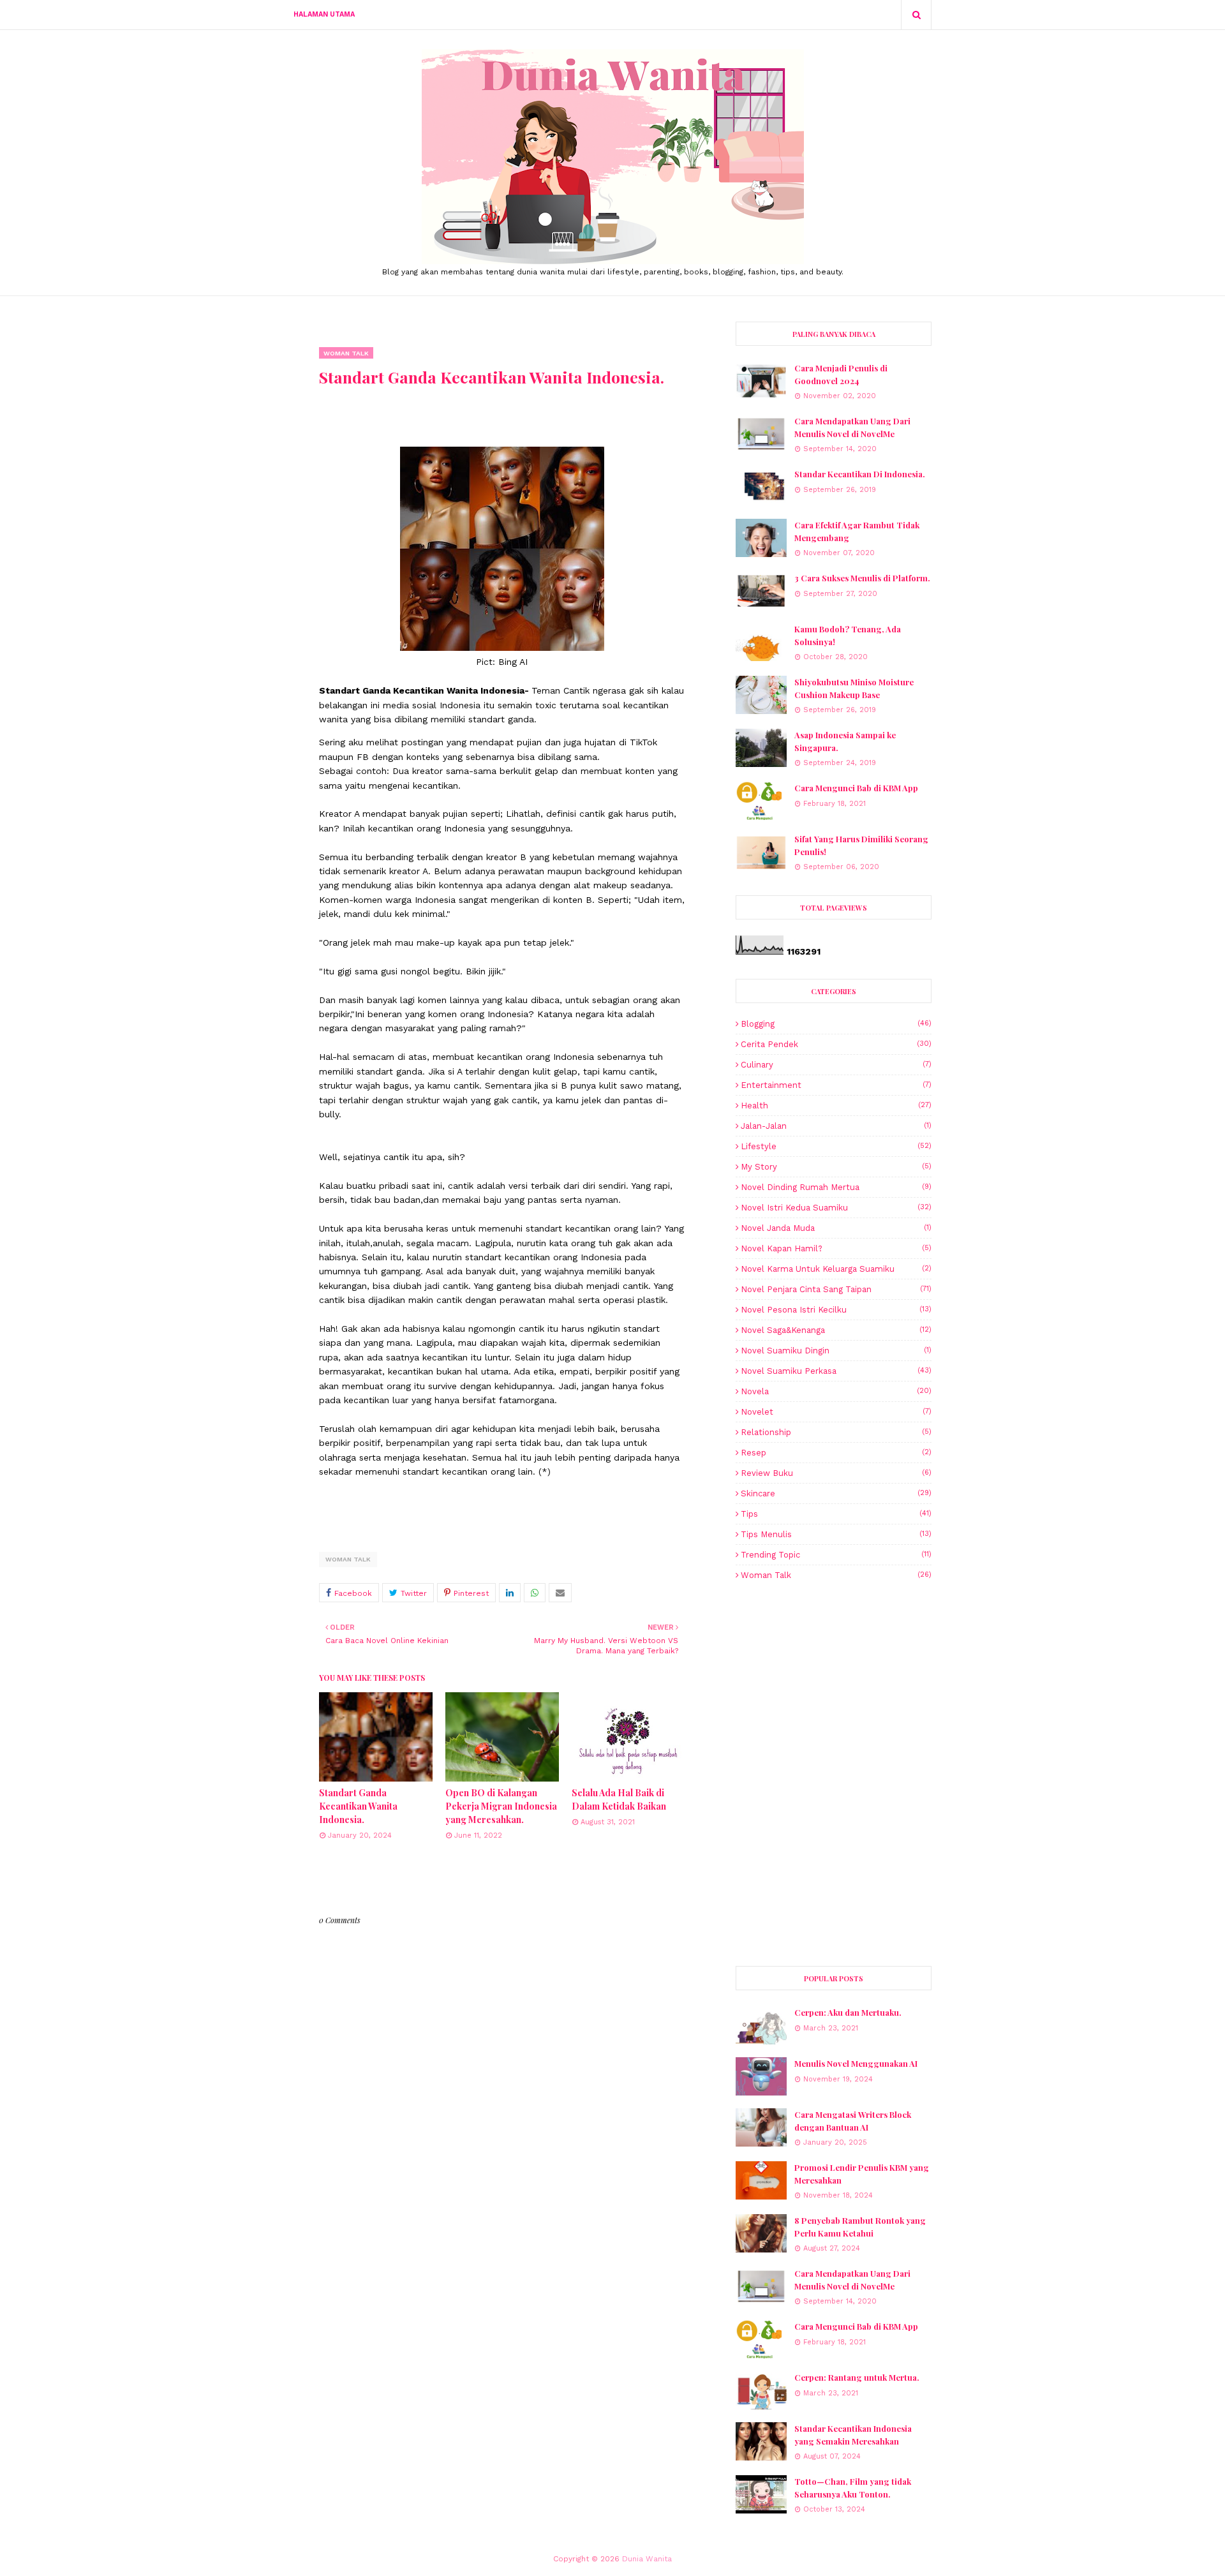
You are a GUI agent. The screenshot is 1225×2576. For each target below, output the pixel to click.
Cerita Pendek (836, 1044)
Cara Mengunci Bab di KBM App (856, 788)
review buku (836, 1473)
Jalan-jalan (836, 1126)
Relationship (836, 1432)
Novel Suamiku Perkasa (836, 1371)
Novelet (836, 1412)
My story (836, 1167)
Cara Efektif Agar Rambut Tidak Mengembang (857, 531)
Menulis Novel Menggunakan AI (856, 2063)
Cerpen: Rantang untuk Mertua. (857, 2377)
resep (836, 1453)
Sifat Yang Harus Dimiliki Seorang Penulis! (861, 845)
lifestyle (836, 1146)
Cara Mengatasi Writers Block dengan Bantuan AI (853, 2121)
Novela (836, 1391)
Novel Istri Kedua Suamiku (836, 1208)
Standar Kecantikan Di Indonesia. (860, 474)
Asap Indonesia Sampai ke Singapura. (845, 741)
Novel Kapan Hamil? (836, 1248)
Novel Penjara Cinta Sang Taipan (836, 1289)
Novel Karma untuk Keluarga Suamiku (836, 1269)
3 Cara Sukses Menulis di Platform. (862, 578)
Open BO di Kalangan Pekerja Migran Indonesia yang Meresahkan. (501, 1806)
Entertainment (836, 1085)
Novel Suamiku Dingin (836, 1351)
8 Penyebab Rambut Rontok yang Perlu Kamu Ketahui (860, 2227)
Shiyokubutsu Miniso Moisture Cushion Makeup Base (854, 688)
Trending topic (836, 1555)
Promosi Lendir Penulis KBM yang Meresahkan (862, 2174)
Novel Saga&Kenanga (836, 1330)
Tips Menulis (836, 1534)
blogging (836, 1024)
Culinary (836, 1065)
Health (836, 1106)
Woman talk (348, 1559)
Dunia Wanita (647, 2559)
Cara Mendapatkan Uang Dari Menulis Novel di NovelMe (852, 427)
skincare (836, 1493)
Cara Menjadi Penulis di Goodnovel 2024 (841, 374)
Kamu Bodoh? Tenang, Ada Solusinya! (848, 635)
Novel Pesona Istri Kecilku (836, 1310)
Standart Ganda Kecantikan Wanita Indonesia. (358, 1806)
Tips (836, 1514)
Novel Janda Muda (836, 1228)
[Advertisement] (834, 1682)
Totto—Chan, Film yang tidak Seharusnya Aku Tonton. (853, 2488)
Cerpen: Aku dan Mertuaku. (848, 2012)
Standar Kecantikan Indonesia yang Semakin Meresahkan (853, 2435)
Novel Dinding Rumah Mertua (836, 1187)
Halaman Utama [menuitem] (324, 14)
